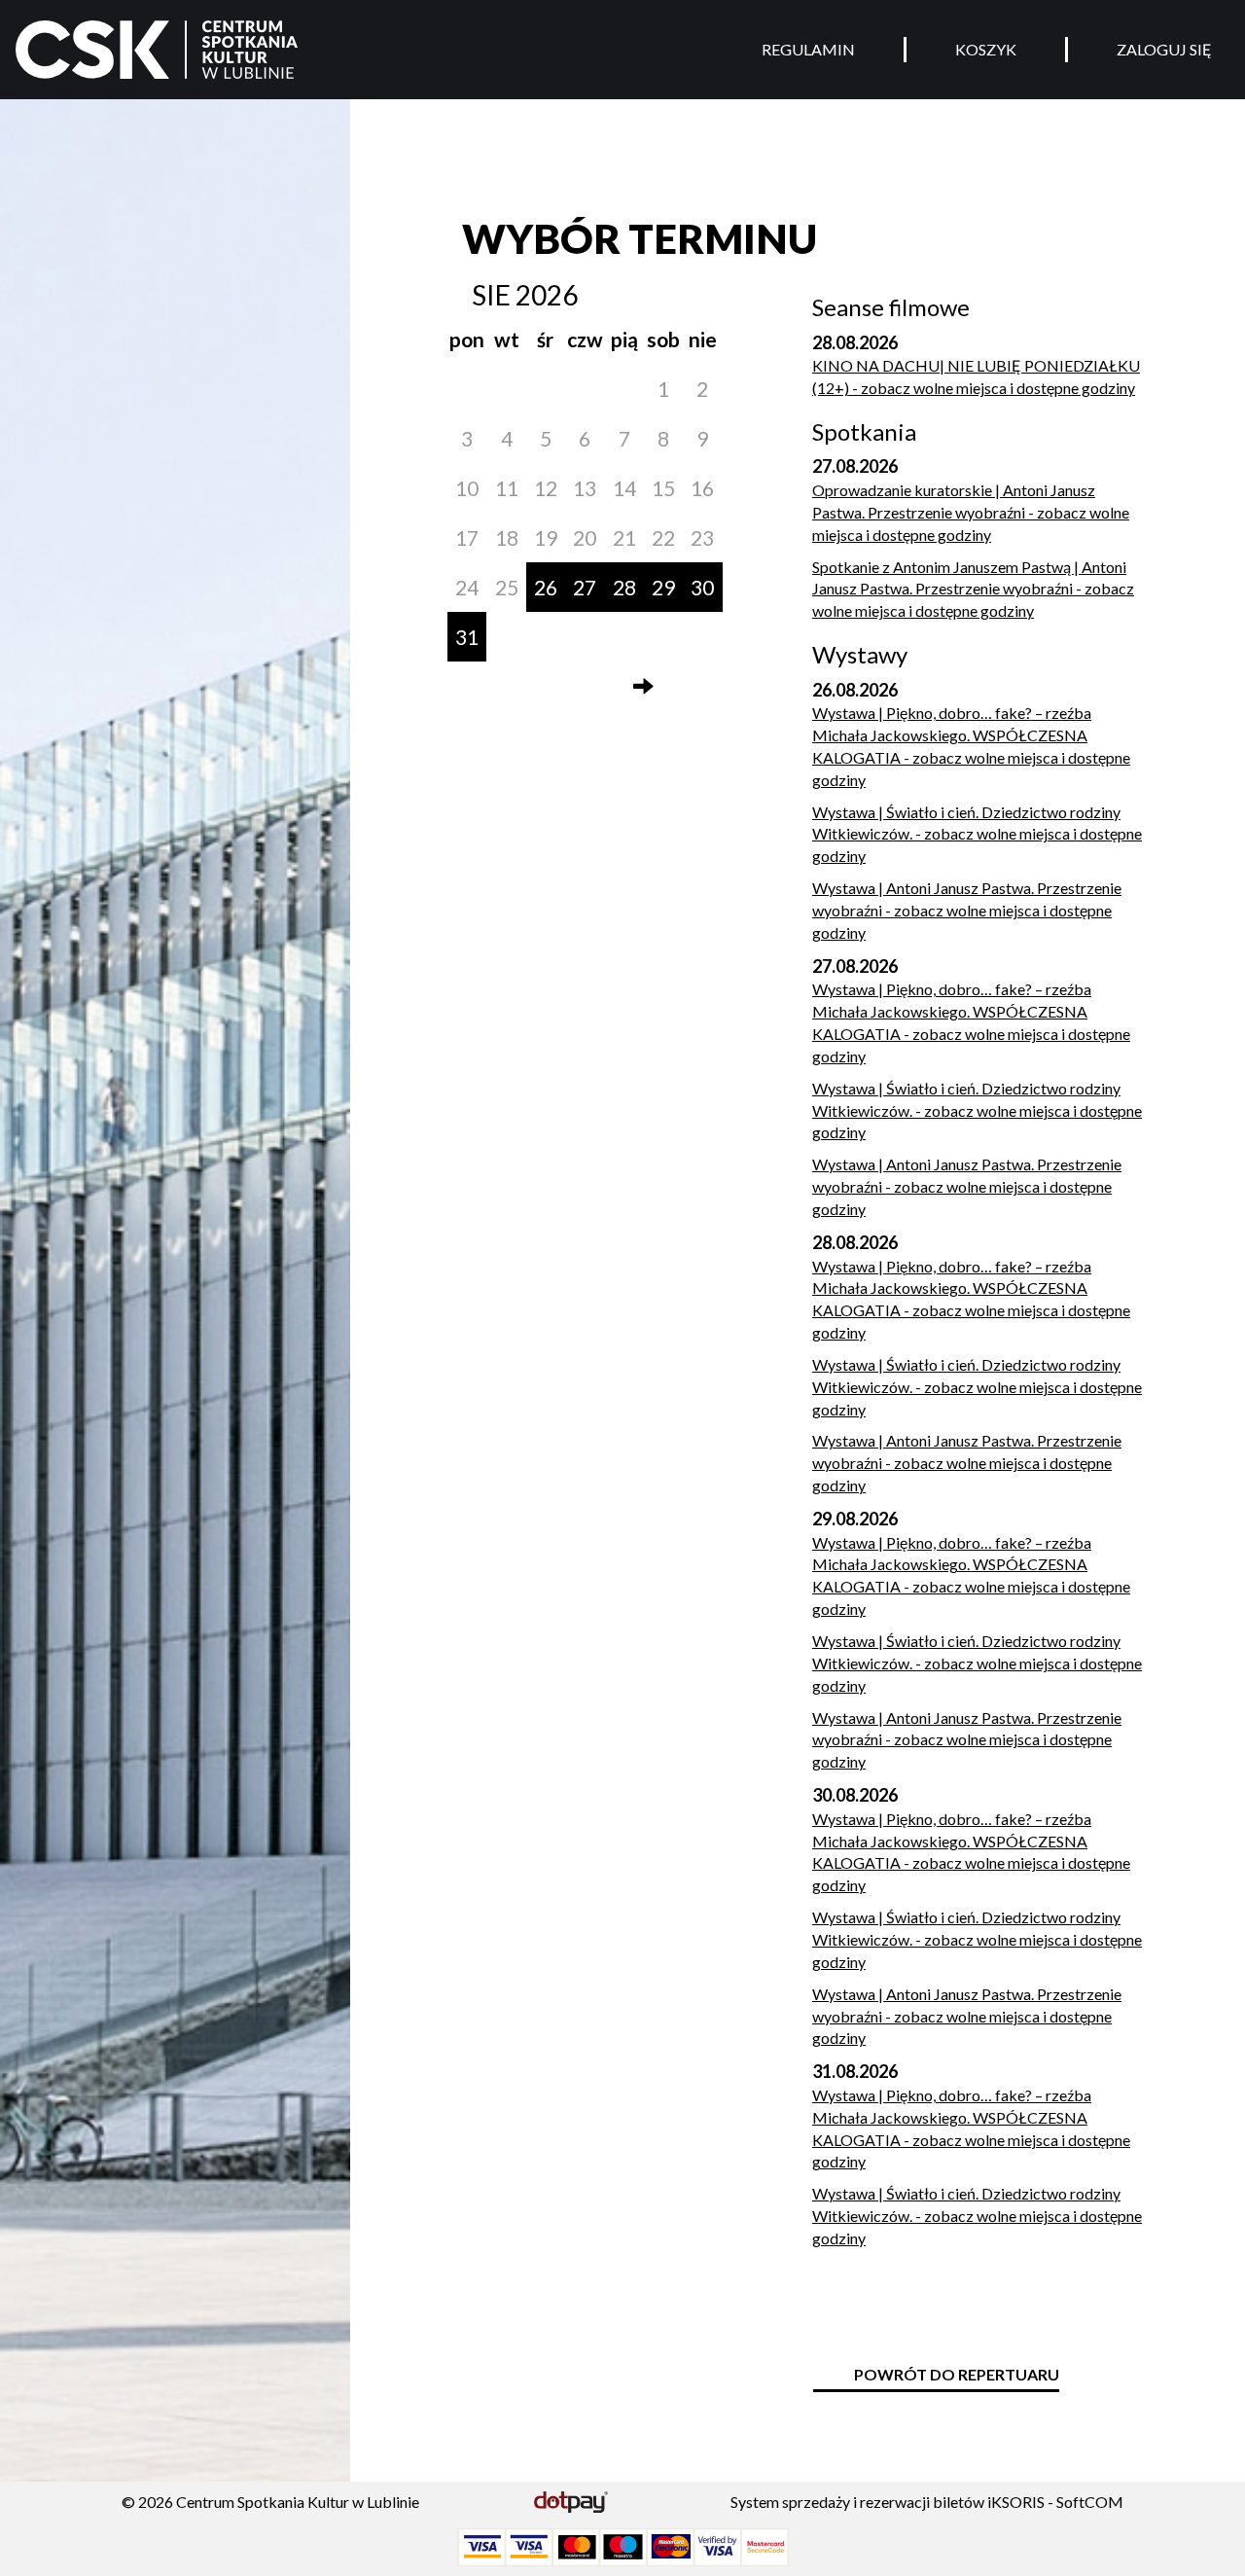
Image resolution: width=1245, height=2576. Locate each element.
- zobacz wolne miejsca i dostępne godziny (976, 376)
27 (585, 587)
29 (663, 587)
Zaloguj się (1164, 49)
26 (546, 587)
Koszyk (986, 49)
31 (467, 637)
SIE (491, 295)
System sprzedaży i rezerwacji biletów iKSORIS (888, 2502)
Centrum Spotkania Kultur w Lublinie (298, 2502)
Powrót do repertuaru (957, 2374)
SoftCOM (1090, 2502)
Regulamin (808, 49)
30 (702, 587)
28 (624, 587)
